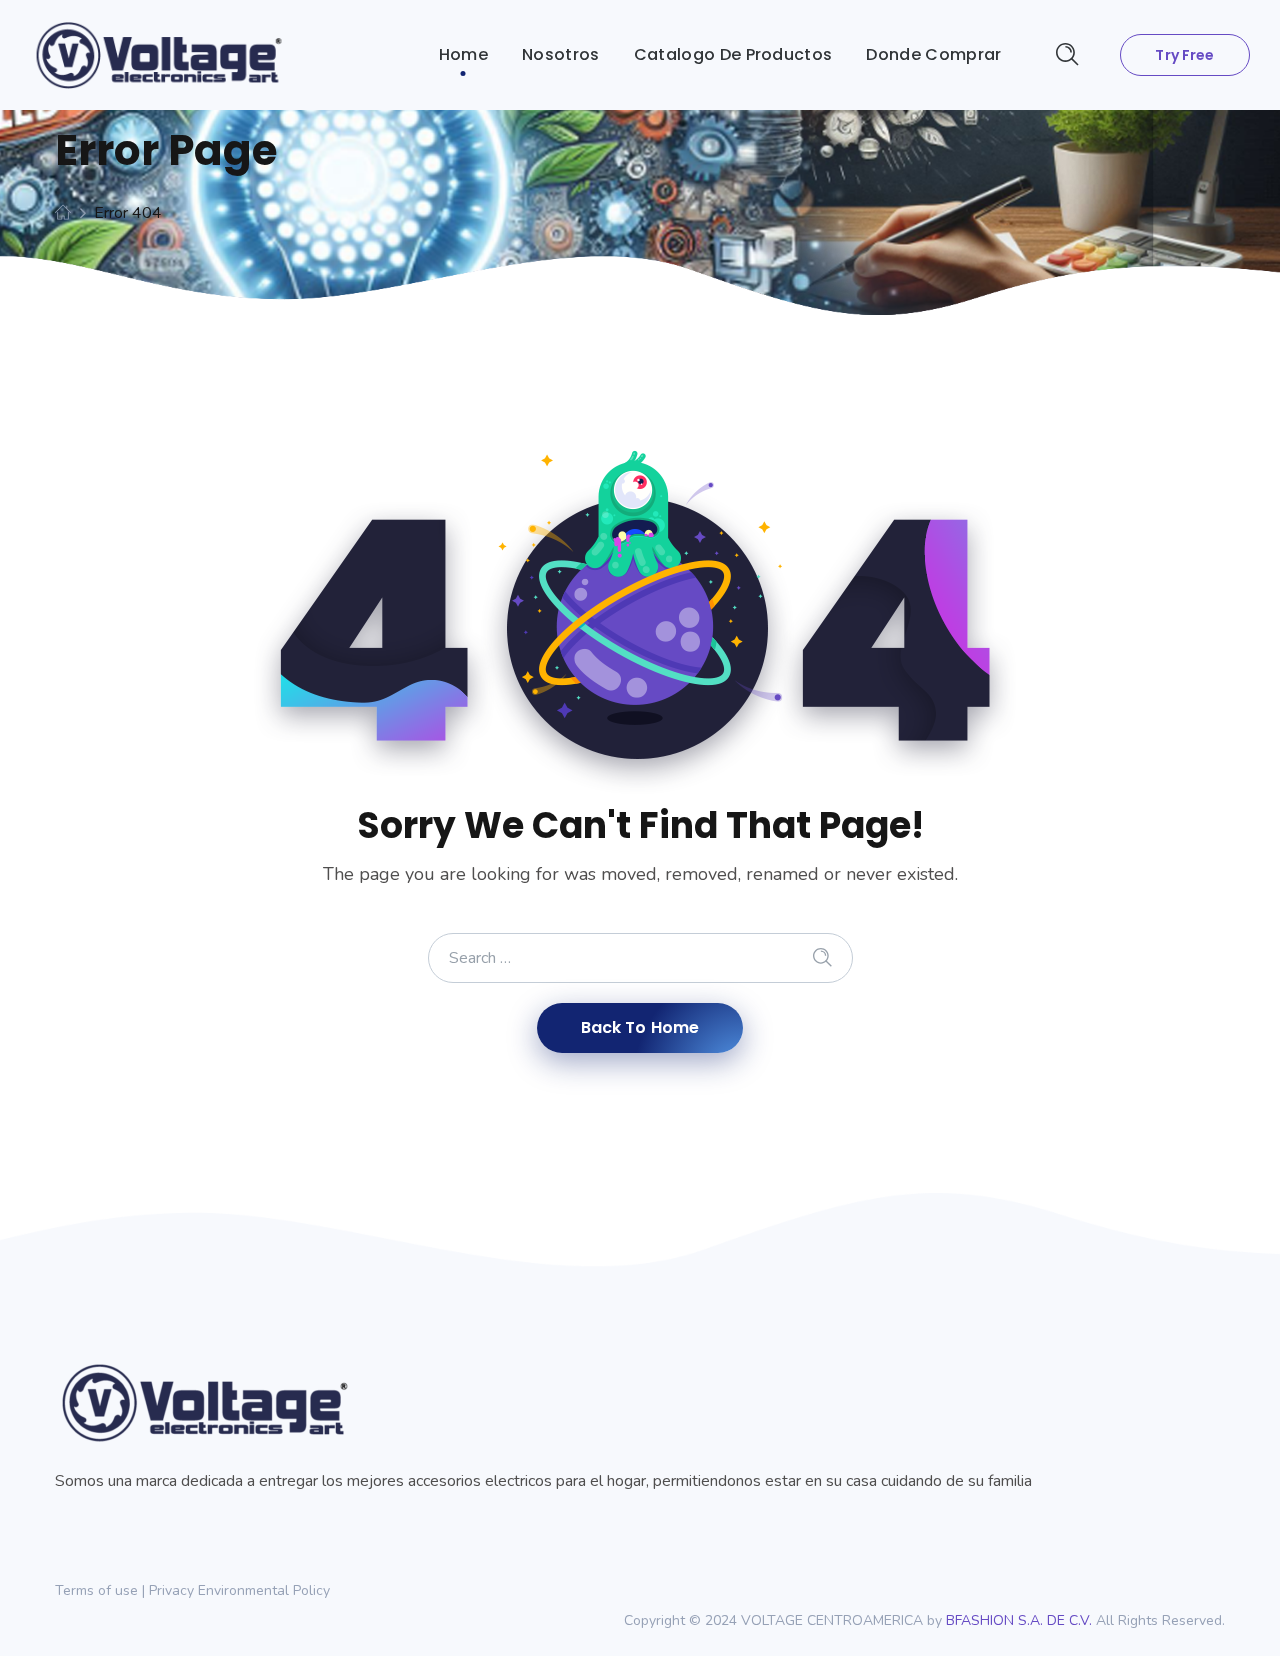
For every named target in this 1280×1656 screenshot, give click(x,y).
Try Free (1184, 55)
